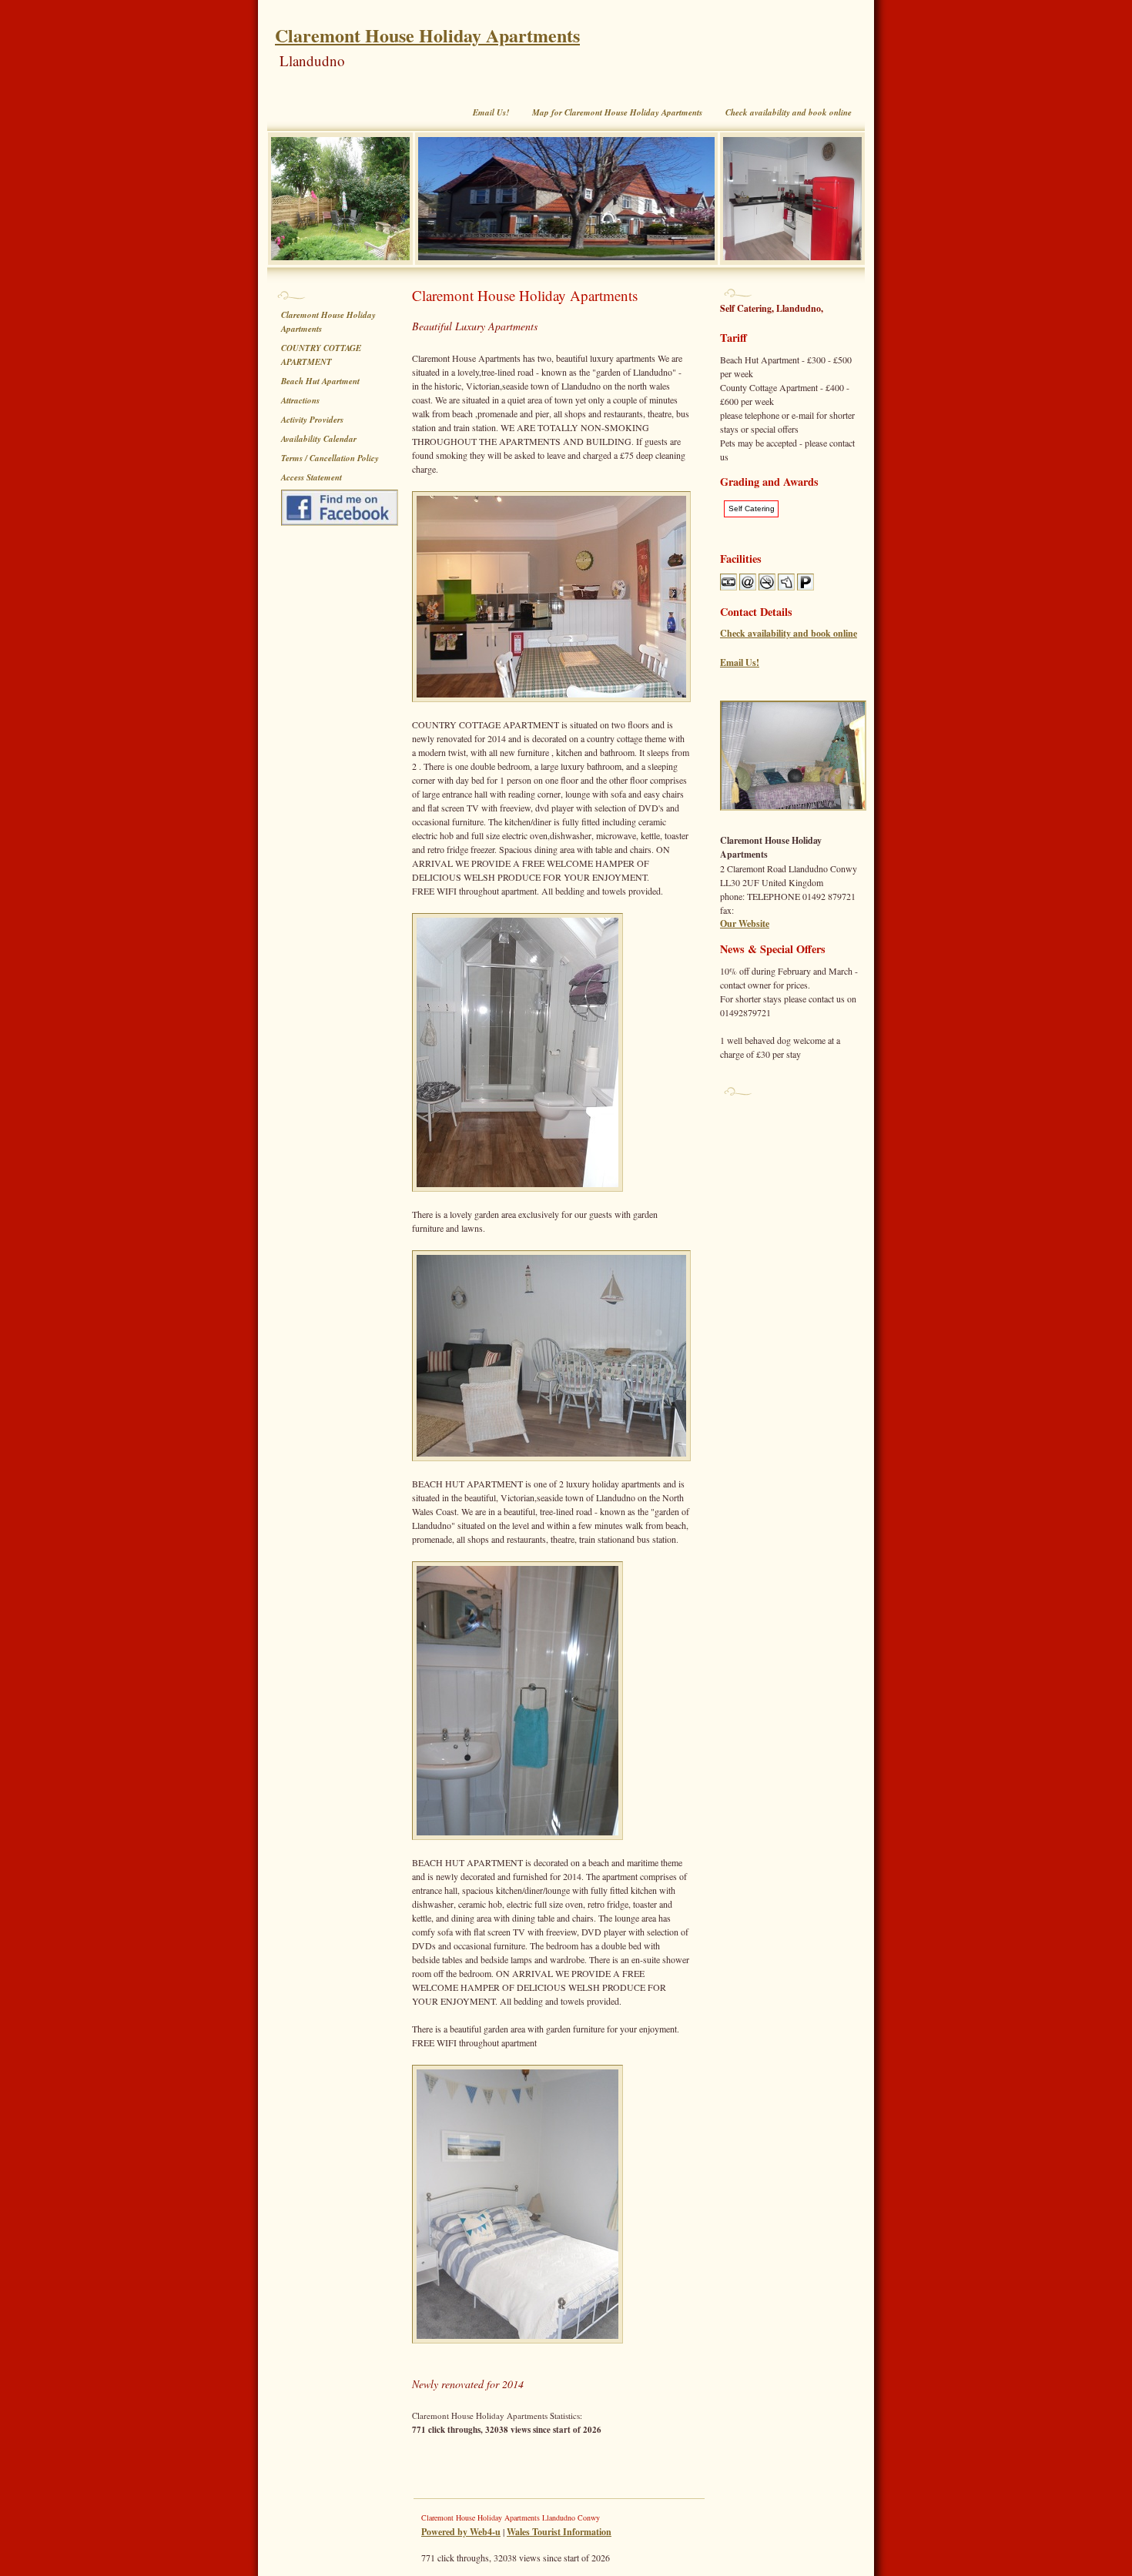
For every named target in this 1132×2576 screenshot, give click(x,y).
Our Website (745, 923)
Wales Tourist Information (559, 2532)
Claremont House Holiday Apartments (427, 35)
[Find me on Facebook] (343, 508)
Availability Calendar (319, 439)
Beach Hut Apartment (320, 381)
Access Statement (311, 477)
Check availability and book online (789, 112)
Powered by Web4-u (461, 2532)
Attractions (300, 400)
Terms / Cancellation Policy (330, 458)
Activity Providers (312, 420)
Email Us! (491, 112)
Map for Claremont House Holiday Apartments (617, 112)
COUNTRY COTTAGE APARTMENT (321, 355)
